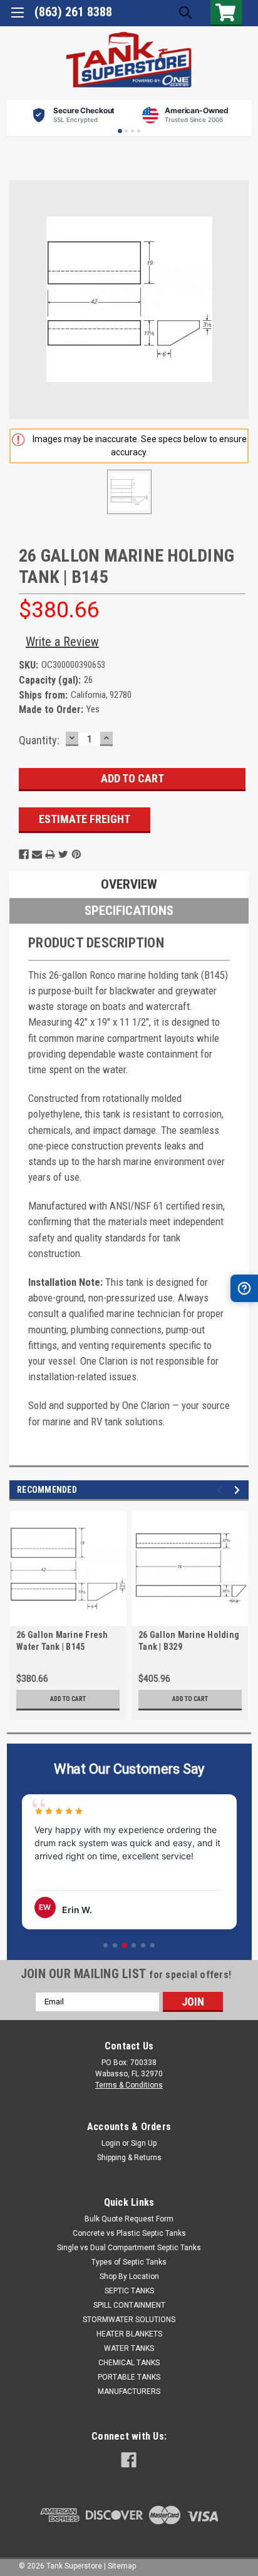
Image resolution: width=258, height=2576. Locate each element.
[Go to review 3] (124, 1945)
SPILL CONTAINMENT (129, 2305)
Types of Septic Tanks (129, 2262)
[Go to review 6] (152, 1945)
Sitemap (122, 2566)
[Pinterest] (76, 854)
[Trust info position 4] (139, 131)
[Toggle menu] (17, 17)
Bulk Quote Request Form (129, 2219)
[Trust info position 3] (132, 131)
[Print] (50, 854)
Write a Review (62, 642)
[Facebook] (24, 854)
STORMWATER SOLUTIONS (129, 2320)
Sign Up (144, 2143)
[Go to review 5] (143, 1945)
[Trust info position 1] (120, 131)
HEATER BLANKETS (129, 2334)
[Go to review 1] (106, 1945)
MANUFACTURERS (129, 2392)
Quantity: (39, 740)
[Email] (37, 854)
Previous (221, 1490)
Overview (129, 884)
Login (111, 2143)
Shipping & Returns (129, 2158)
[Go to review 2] (115, 1945)
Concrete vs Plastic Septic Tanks (129, 2233)
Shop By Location (129, 2276)
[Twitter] (63, 854)
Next (239, 1490)
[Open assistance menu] (244, 1288)
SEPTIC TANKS (129, 2291)
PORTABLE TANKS (129, 2377)
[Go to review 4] (134, 1945)
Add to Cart (68, 1699)
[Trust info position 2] (126, 131)
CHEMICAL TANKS (129, 2363)
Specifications (129, 911)
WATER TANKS (129, 2348)
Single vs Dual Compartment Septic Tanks (129, 2248)
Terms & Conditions (129, 2085)
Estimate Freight (85, 819)
